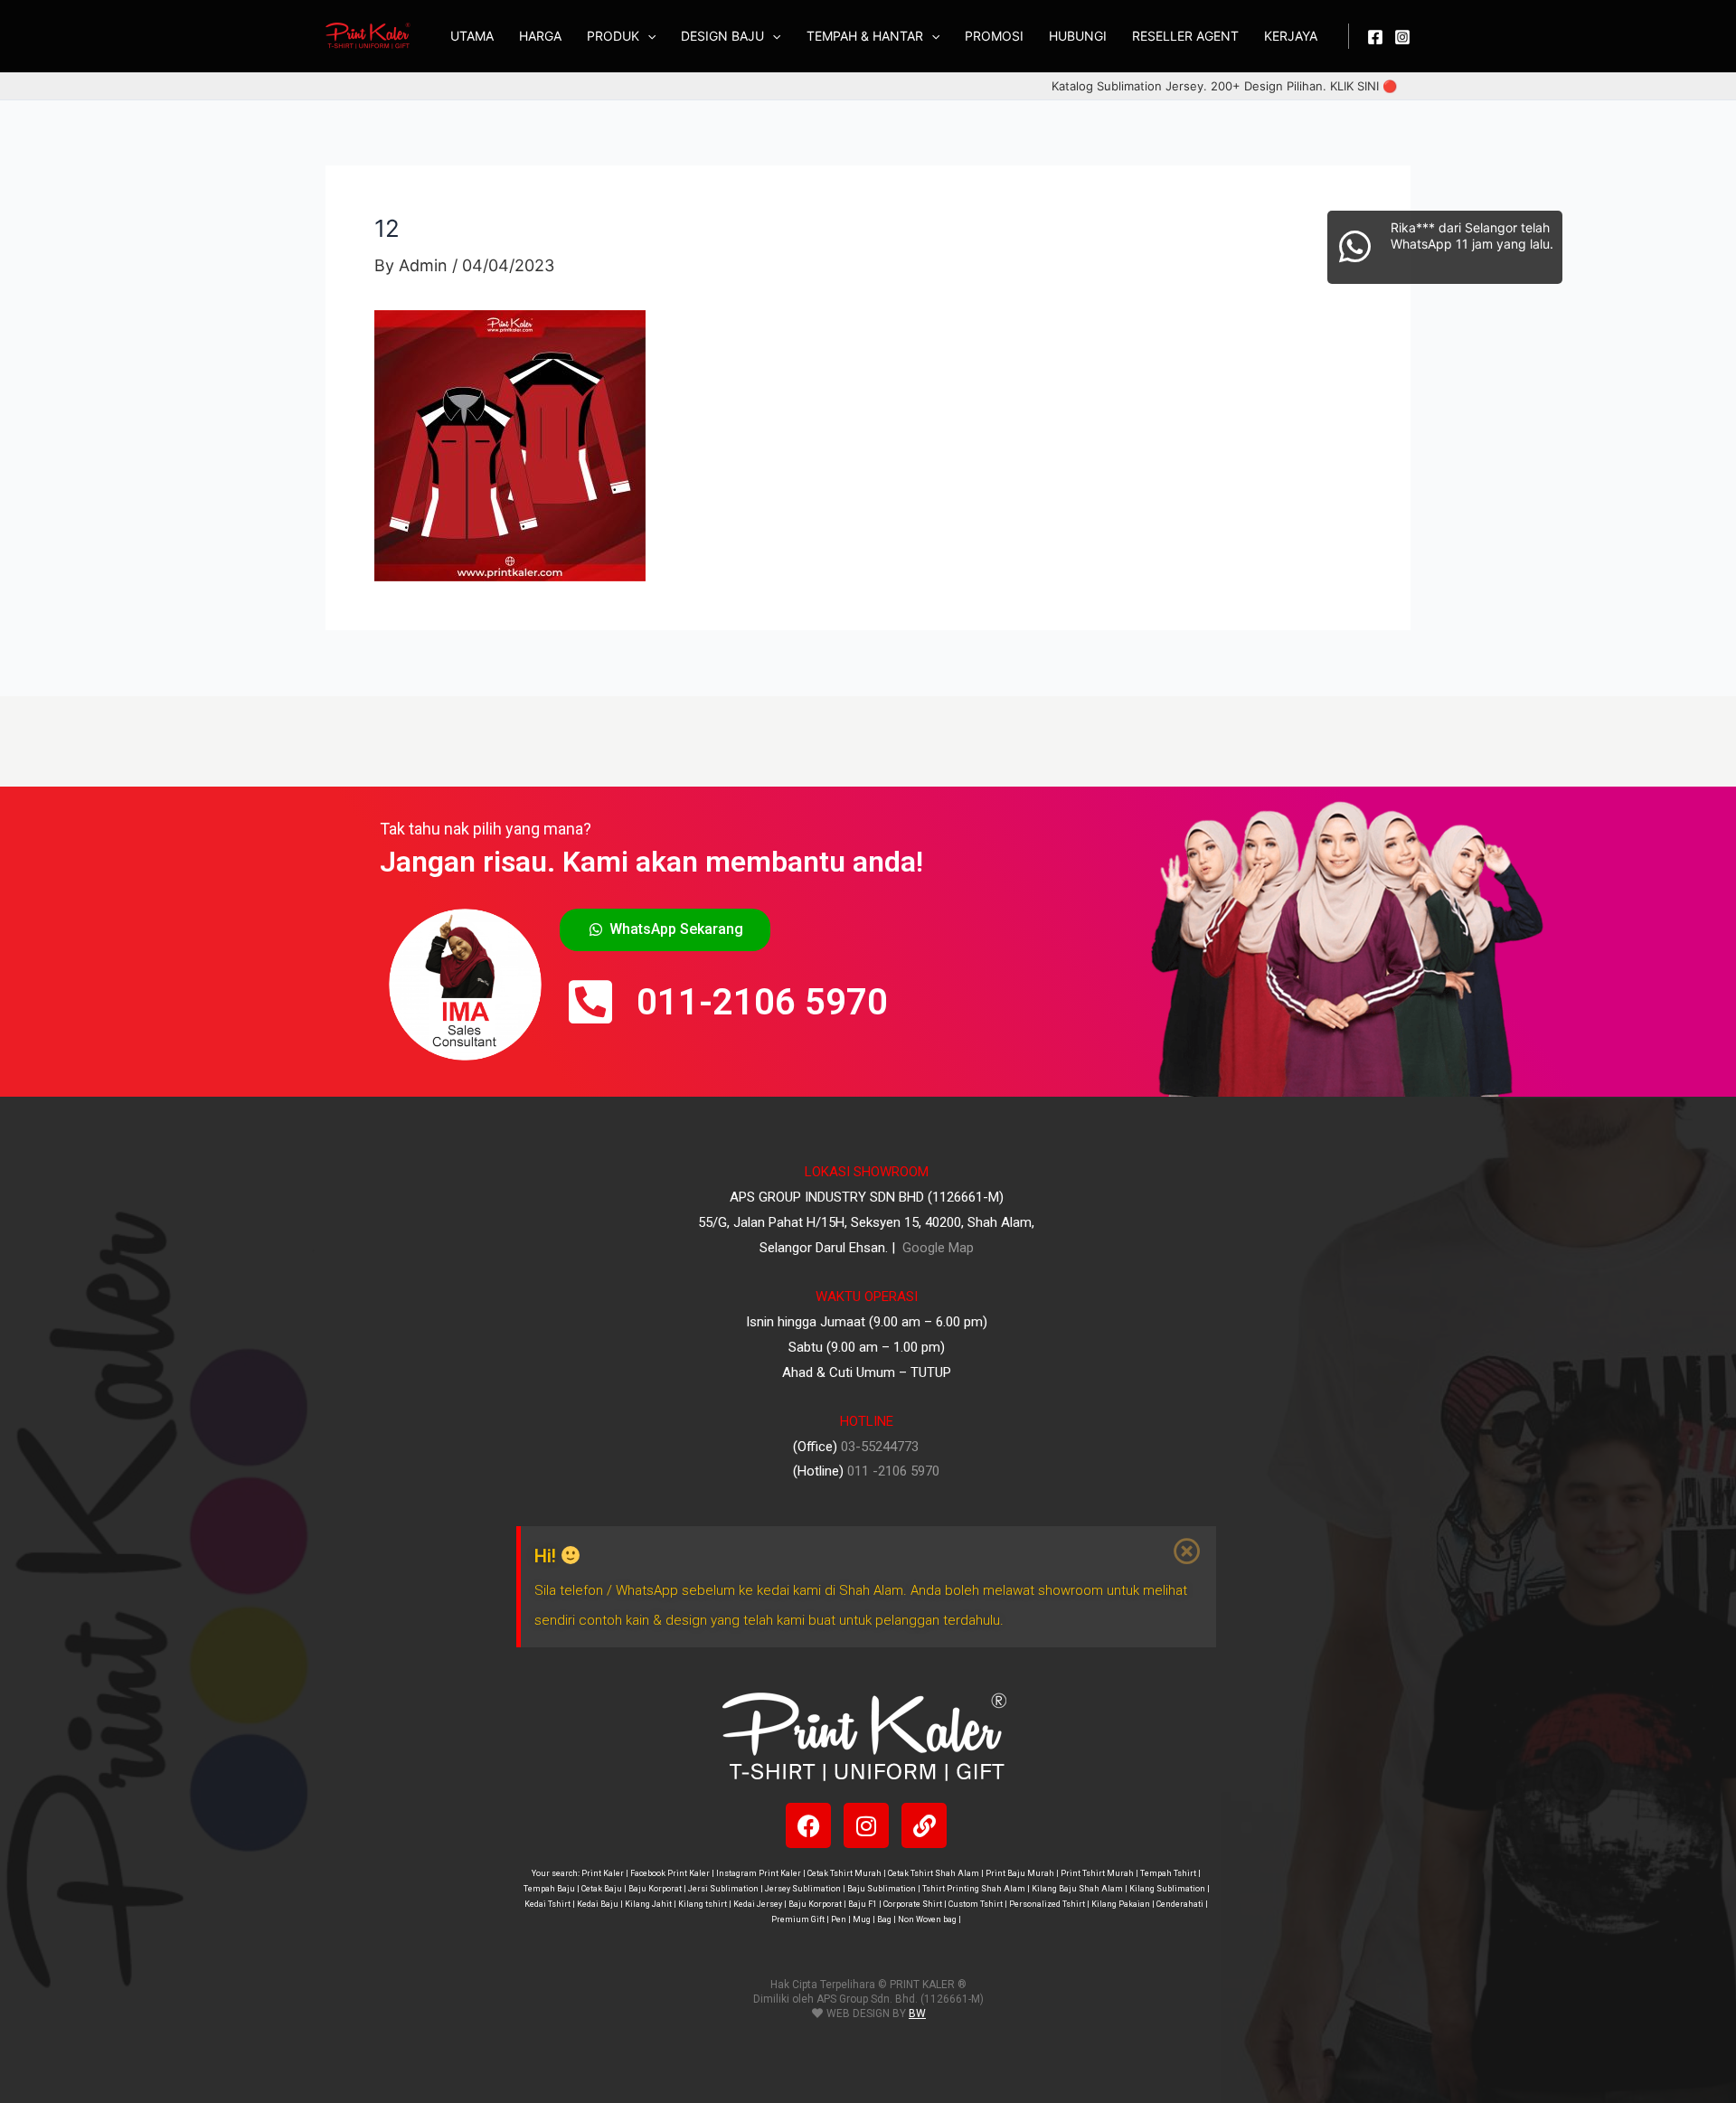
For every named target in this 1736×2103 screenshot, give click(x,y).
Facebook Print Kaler (670, 1873)
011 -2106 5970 (893, 1471)
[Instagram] (1402, 37)
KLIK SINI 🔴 (1363, 86)
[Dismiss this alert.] (1188, 1551)
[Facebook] (1375, 37)
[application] (647, 36)
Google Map (936, 1248)
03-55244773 (880, 1447)
